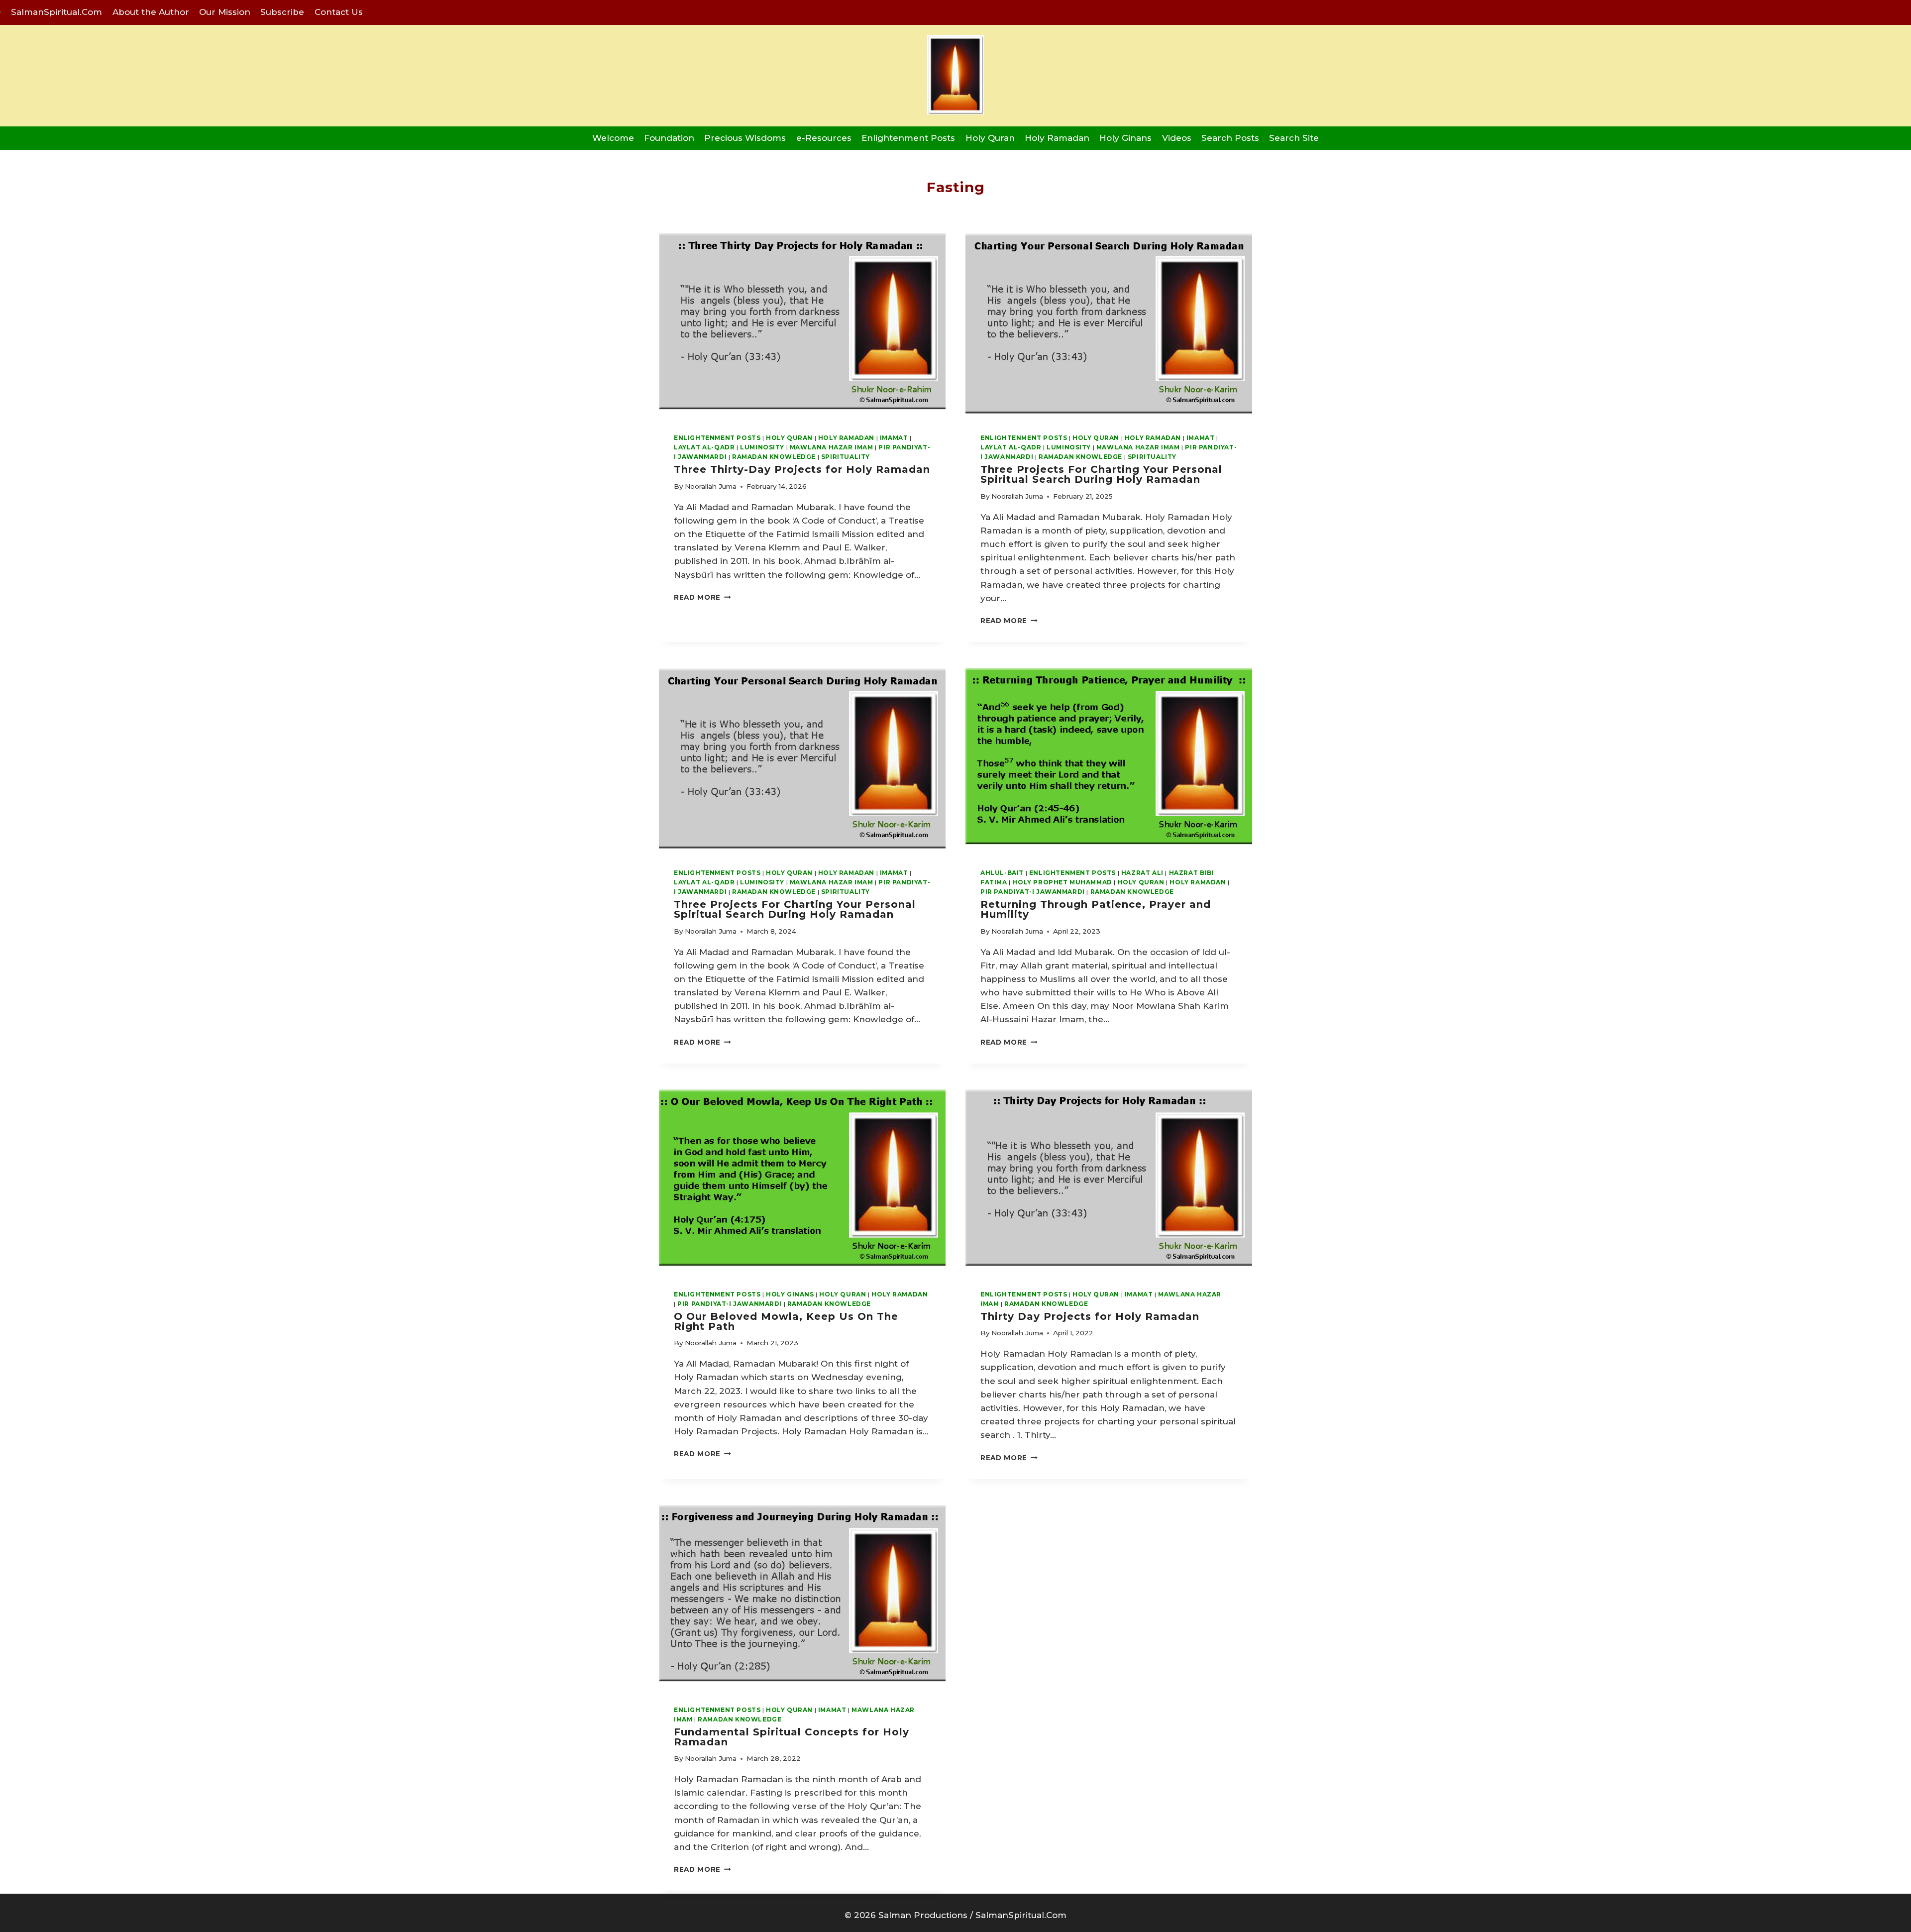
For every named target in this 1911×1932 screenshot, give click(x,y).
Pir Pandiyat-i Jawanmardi (1033, 892)
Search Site (1294, 138)
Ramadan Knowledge (774, 457)
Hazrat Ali (1142, 873)
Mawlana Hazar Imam (832, 447)
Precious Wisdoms (745, 138)
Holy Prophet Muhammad (1062, 882)
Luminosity (762, 447)
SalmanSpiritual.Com (56, 12)
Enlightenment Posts (908, 138)
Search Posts (1230, 138)
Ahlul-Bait (1002, 873)
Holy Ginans (1125, 138)
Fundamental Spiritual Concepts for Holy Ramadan (792, 1737)
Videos (1177, 138)
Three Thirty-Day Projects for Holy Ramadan (802, 469)
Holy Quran (990, 138)
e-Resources (824, 138)
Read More (702, 597)
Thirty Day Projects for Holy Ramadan (1090, 1316)
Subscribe (282, 12)
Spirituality (846, 457)
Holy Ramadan (1057, 138)
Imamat (894, 438)
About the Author (151, 12)
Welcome (613, 138)
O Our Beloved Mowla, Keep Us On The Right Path (786, 1321)
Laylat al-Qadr (704, 447)
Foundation (669, 138)
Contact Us (339, 12)
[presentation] (802, 322)
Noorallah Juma (711, 486)
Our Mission (225, 12)
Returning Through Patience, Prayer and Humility (1096, 909)
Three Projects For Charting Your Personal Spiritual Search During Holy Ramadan (1101, 474)
